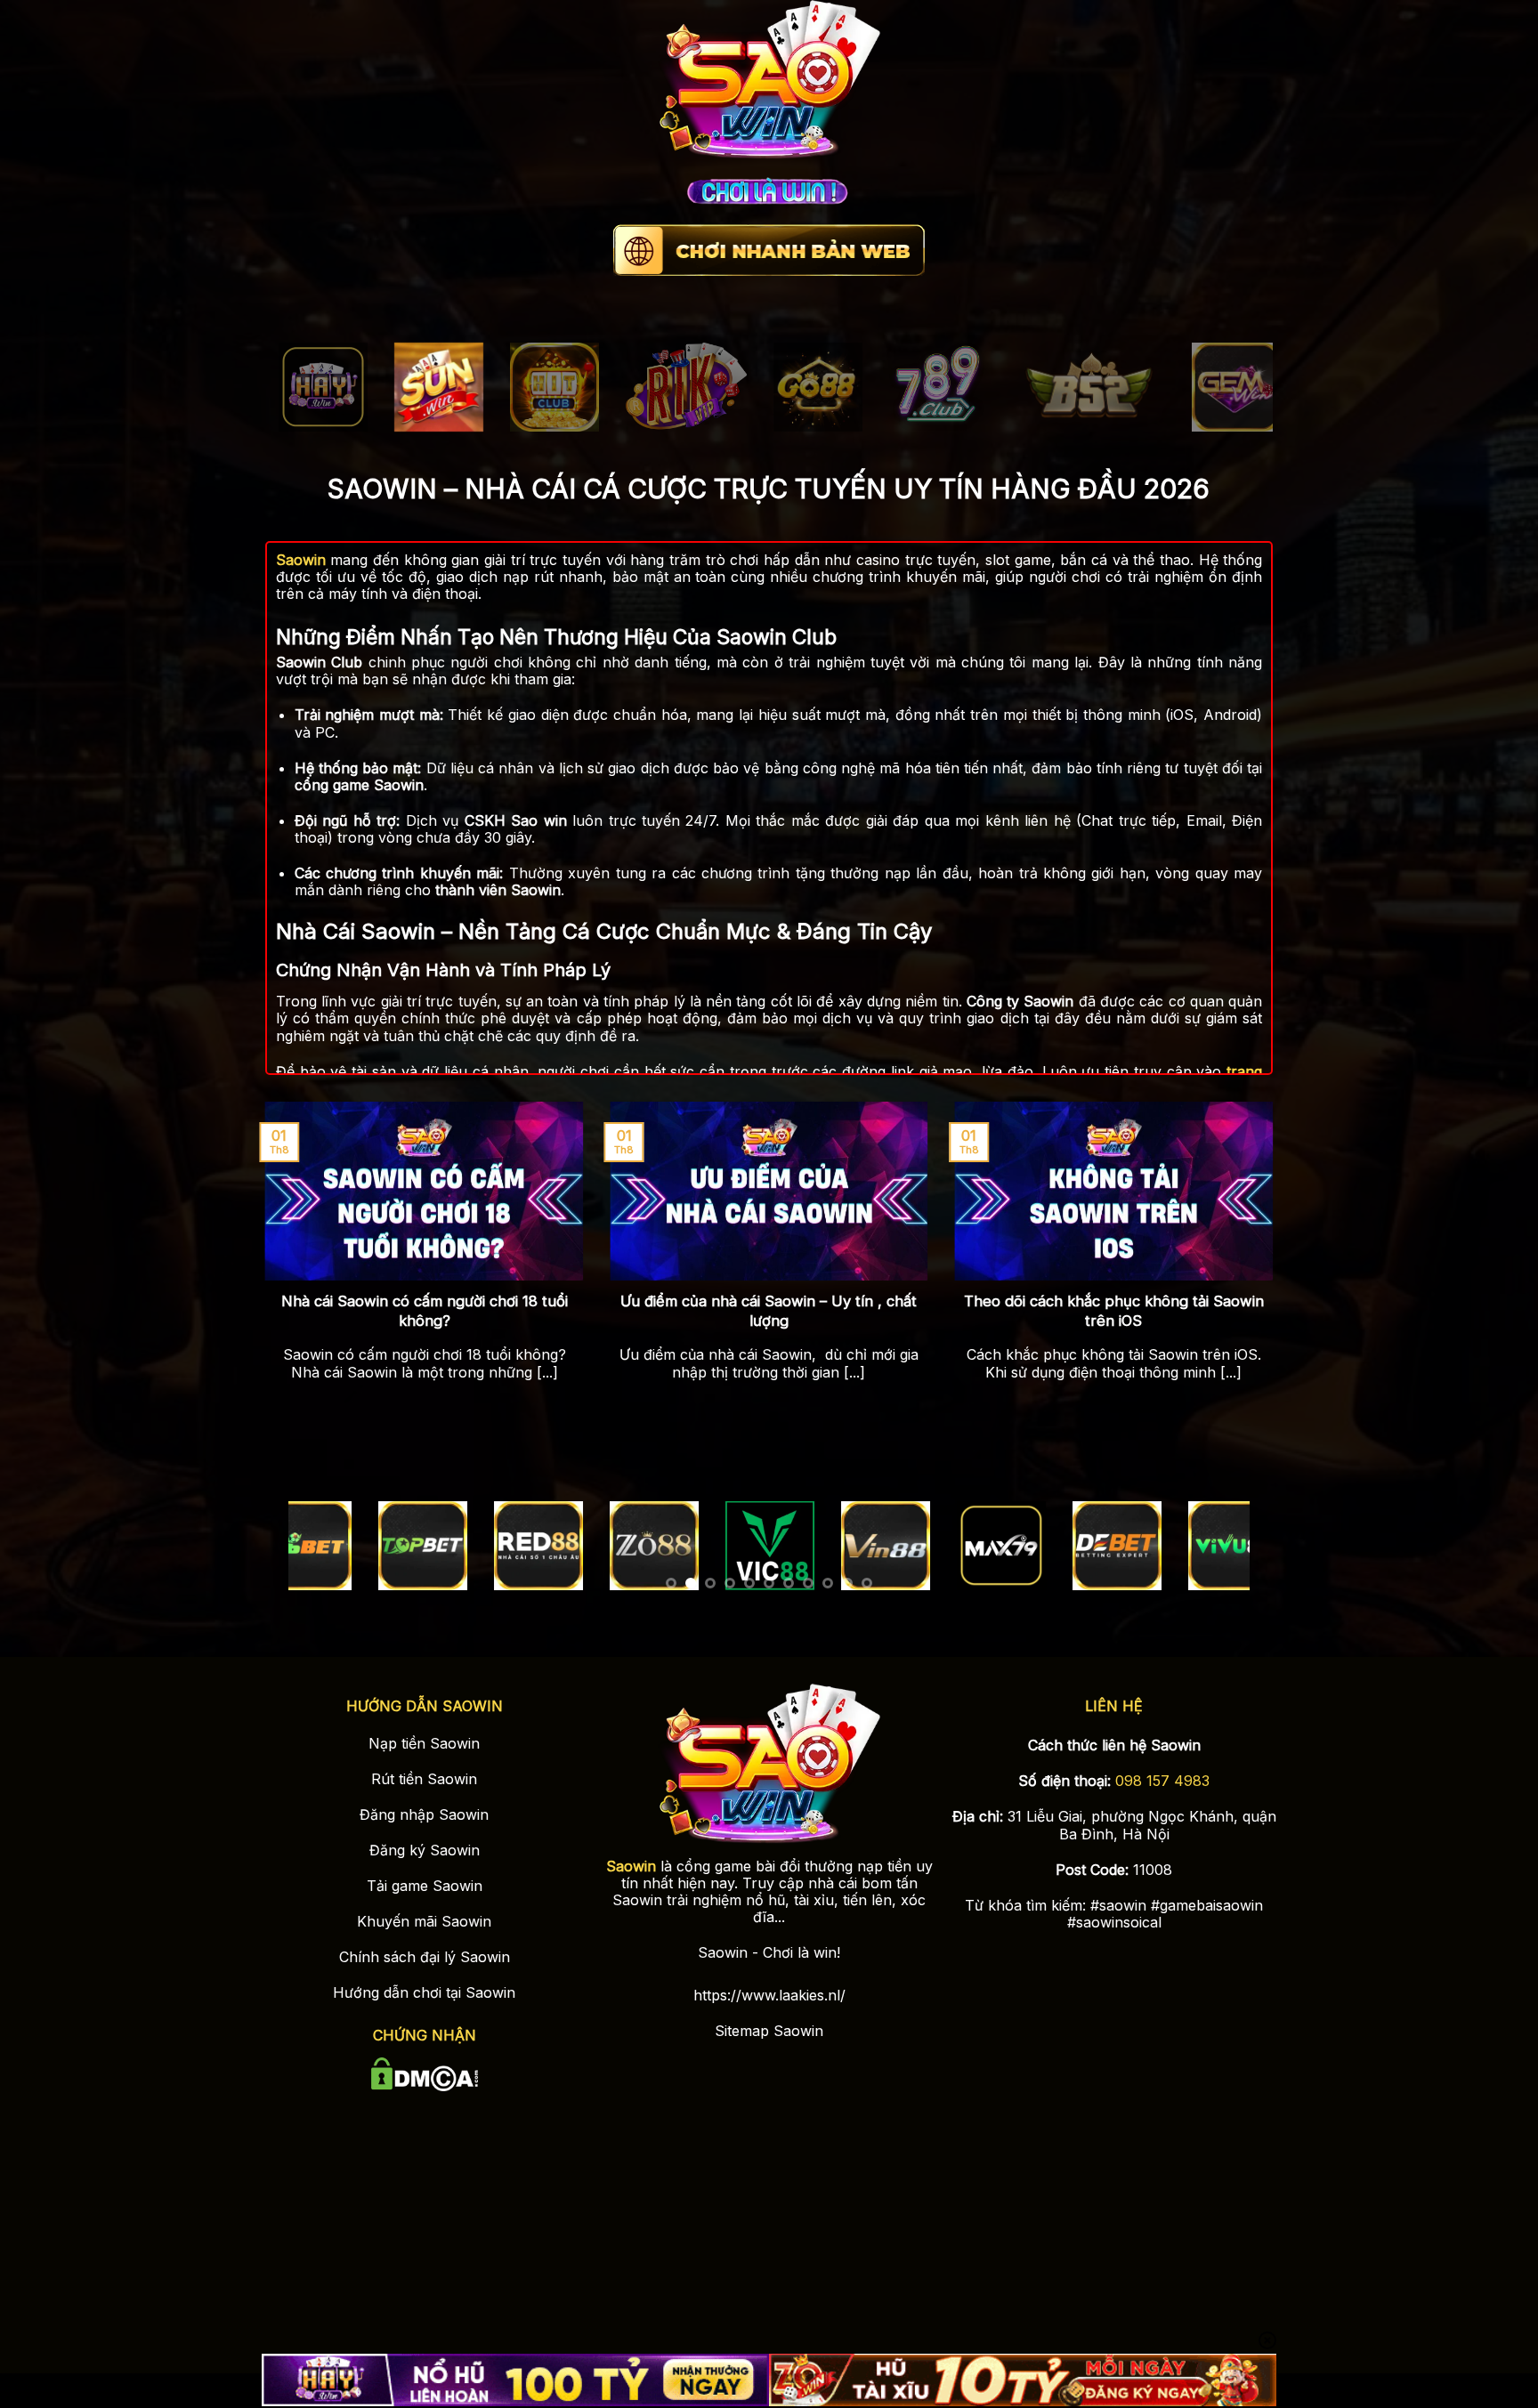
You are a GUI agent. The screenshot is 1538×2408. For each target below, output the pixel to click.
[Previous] (308, 393)
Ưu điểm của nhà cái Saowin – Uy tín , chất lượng (769, 1311)
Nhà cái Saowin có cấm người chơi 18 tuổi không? (425, 1311)
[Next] (1230, 393)
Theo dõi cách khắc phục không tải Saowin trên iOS (1114, 1311)
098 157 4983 (1162, 1781)
